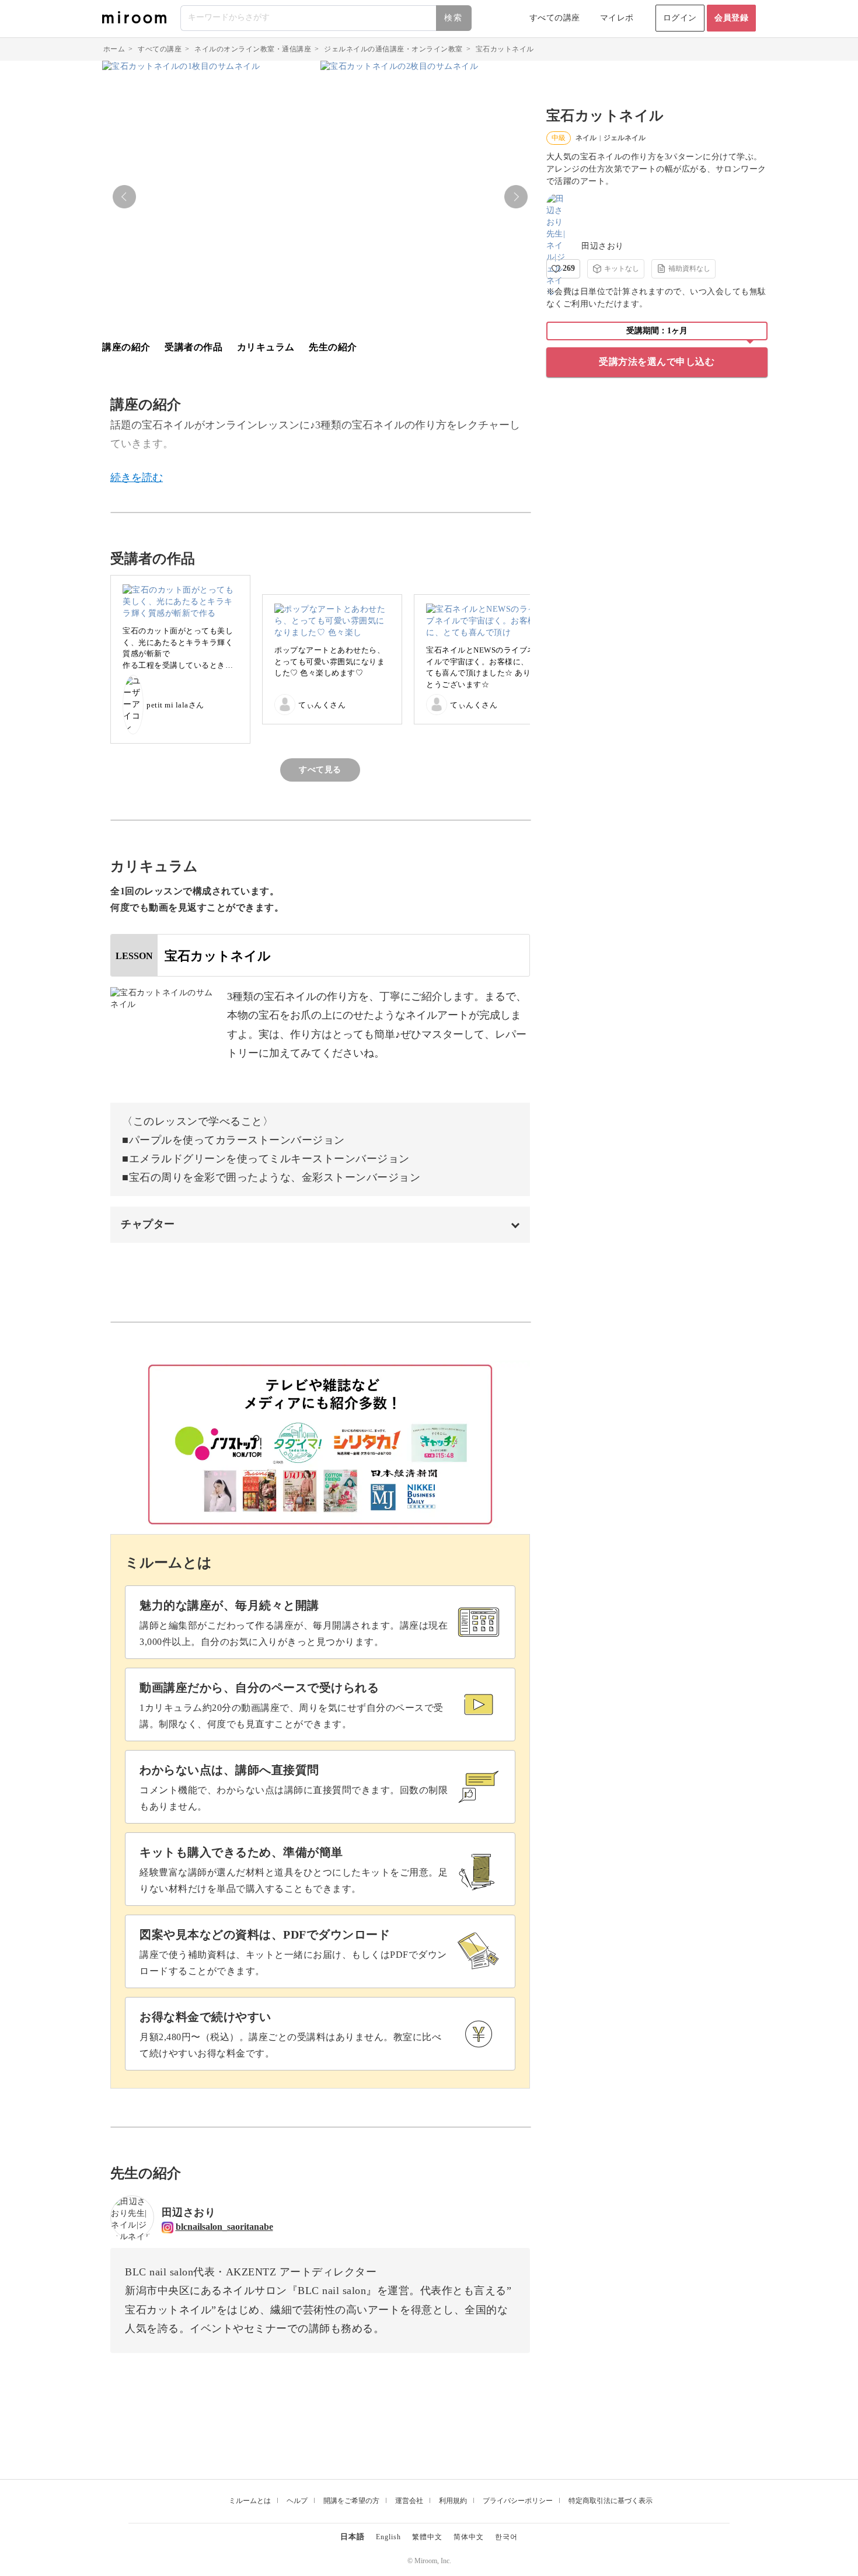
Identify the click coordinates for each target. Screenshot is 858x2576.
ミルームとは (250, 2501)
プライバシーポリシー (518, 2501)
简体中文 (469, 2537)
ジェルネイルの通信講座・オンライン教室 (393, 49)
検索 (454, 18)
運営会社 (409, 2501)
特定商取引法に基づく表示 (611, 2501)
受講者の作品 (193, 347)
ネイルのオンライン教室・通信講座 (253, 49)
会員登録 (731, 18)
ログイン (680, 18)
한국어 (506, 2537)
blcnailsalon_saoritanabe (224, 2227)
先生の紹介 (333, 347)
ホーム (114, 49)
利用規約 (453, 2501)
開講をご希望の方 (351, 2501)
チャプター (148, 1224)
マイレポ (617, 18)
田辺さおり (603, 246)
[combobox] (327, 18)
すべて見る (320, 770)
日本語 (353, 2537)
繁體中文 (427, 2537)
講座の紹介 (126, 347)
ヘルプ (297, 2501)
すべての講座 (555, 18)
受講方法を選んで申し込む (657, 362)
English (388, 2537)
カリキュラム (266, 347)
